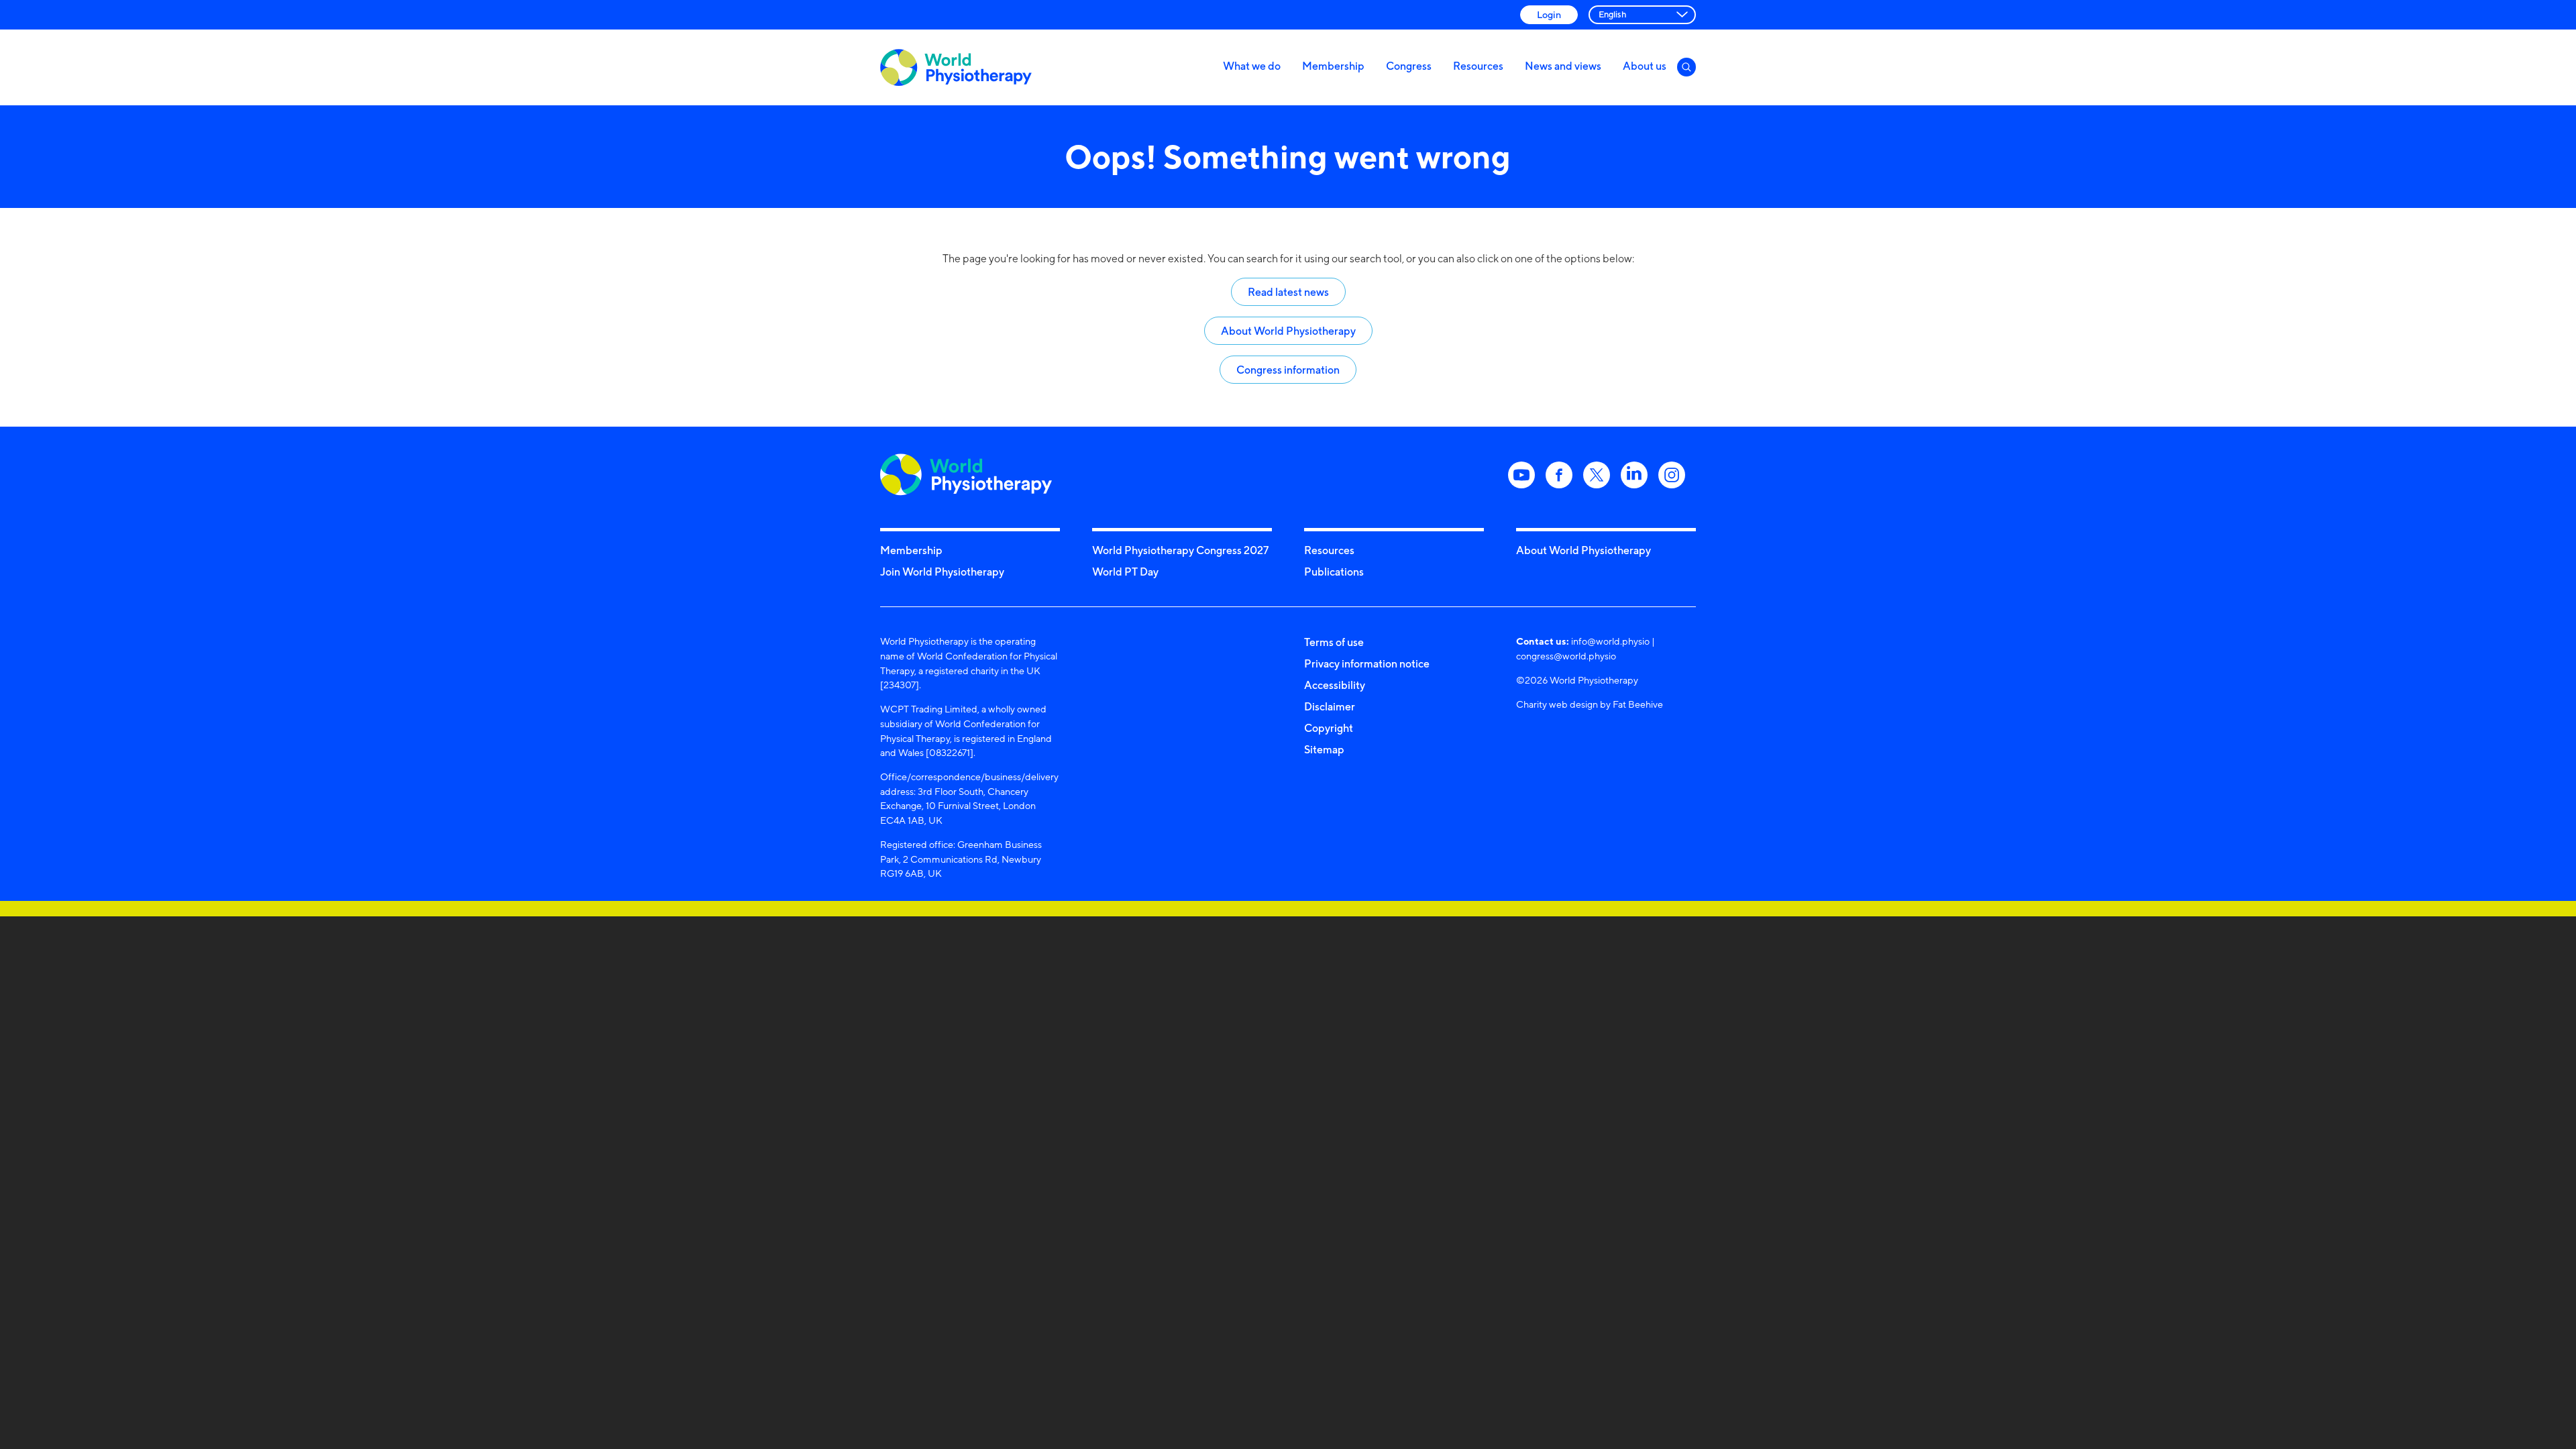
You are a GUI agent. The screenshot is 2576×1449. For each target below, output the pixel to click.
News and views (1563, 66)
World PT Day (1125, 572)
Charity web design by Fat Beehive (1590, 704)
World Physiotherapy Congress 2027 (1180, 550)
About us (1645, 66)
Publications (1334, 572)
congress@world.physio (1566, 656)
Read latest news (1288, 292)
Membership (1333, 66)
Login (1549, 14)
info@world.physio (1610, 641)
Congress (1409, 66)
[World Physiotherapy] (956, 67)
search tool (1376, 259)
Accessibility (1335, 685)
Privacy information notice (1367, 663)
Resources (1478, 66)
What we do (1252, 66)
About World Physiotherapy (1288, 331)
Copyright (1329, 728)
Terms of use (1334, 642)
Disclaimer (1330, 706)
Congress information (1288, 370)
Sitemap (1324, 749)
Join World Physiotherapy (942, 572)
